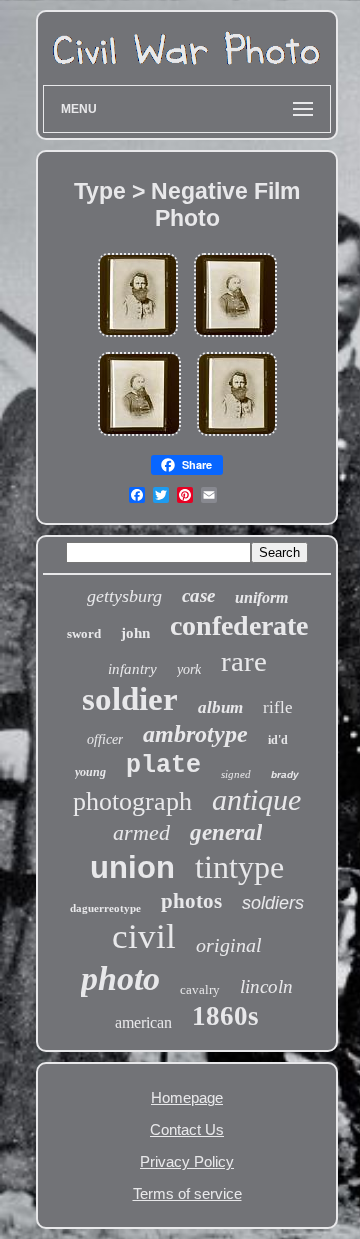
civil (144, 936)
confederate (239, 625)
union (132, 867)
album (220, 707)
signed (236, 774)
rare (244, 661)
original (229, 945)
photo (120, 978)
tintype (239, 867)
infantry (132, 669)
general (226, 832)
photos (191, 901)
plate (163, 765)
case (198, 595)
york (189, 669)
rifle (278, 707)
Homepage (187, 1097)
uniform (261, 597)
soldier (130, 699)
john (135, 633)
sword (84, 633)
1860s (225, 1016)
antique (256, 799)
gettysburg (124, 596)
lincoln (266, 986)
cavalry (200, 989)
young (90, 772)
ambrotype (195, 734)
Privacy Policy (187, 1161)
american (143, 1022)
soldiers (273, 903)
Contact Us (187, 1129)
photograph (132, 801)
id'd (278, 740)
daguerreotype (105, 908)
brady (285, 774)
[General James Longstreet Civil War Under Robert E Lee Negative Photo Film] (235, 337)
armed (141, 832)
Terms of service (187, 1193)
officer (105, 739)
